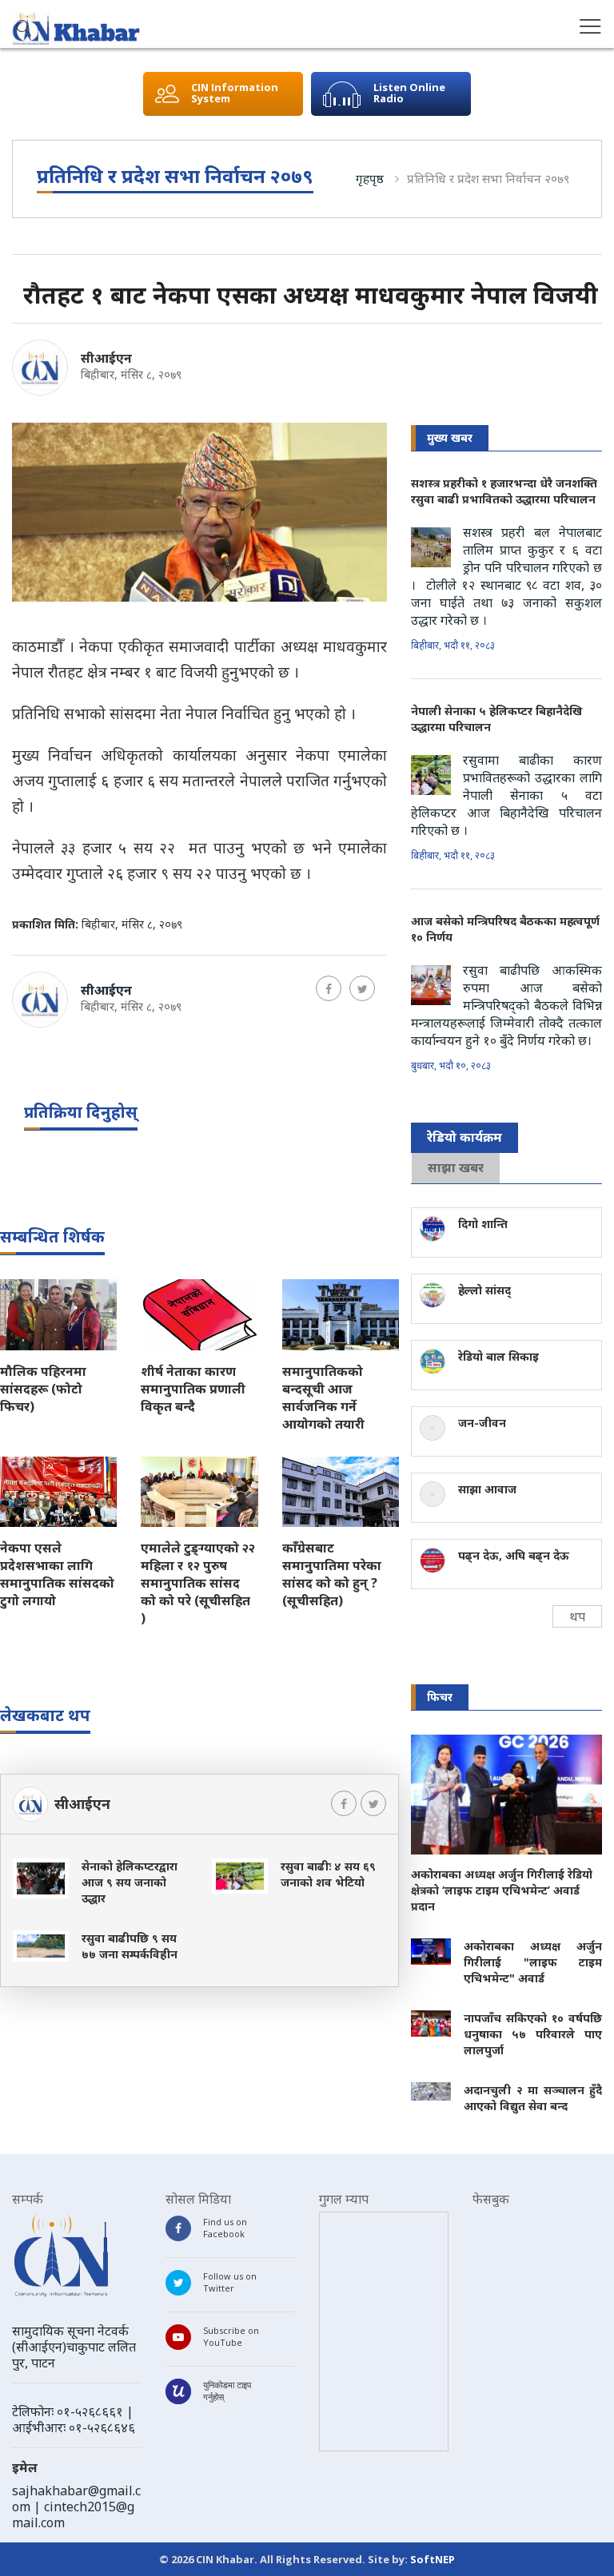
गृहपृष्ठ (370, 178)
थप (577, 1616)
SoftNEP (433, 2559)
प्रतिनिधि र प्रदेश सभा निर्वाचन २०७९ (488, 178)
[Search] (24, 30)
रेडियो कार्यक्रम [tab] (464, 1137)
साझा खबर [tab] (456, 1167)
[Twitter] (362, 988)
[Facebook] (329, 988)
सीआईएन (106, 358)
